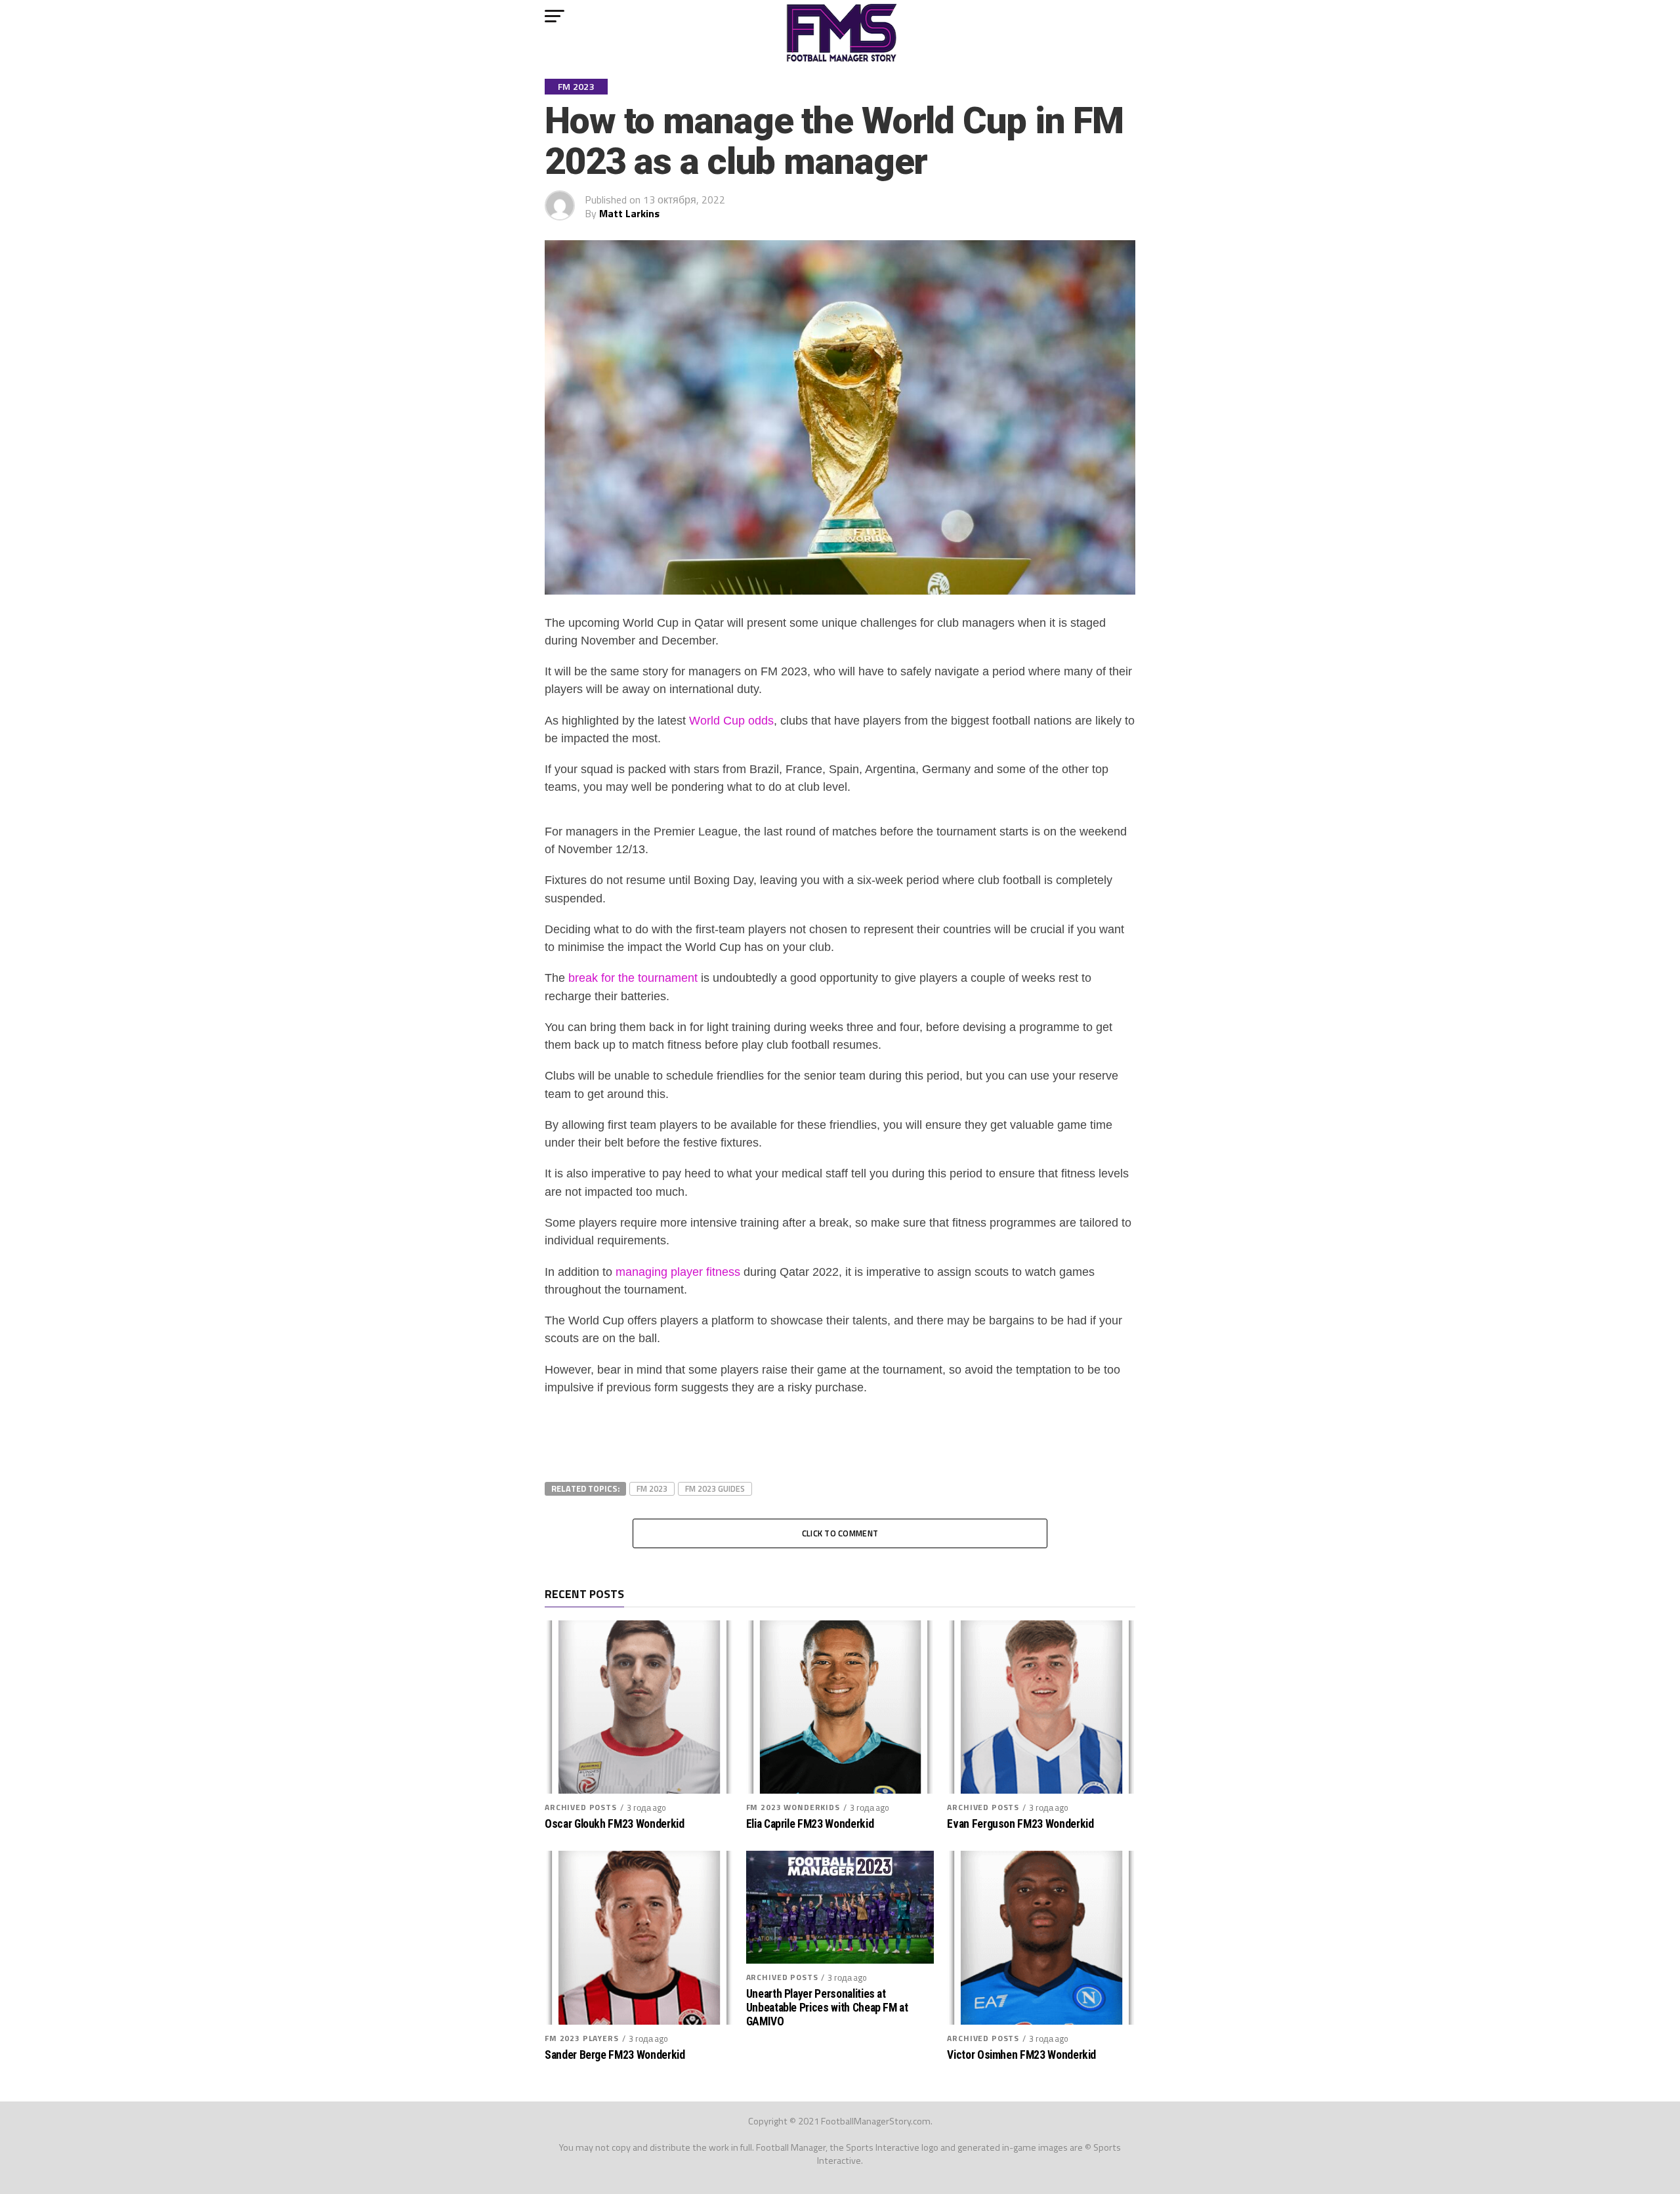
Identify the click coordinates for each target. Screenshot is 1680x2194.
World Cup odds (731, 721)
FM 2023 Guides (715, 1488)
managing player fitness (678, 1272)
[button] (555, 16)
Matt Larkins (629, 213)
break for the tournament (633, 978)
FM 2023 (652, 1488)
